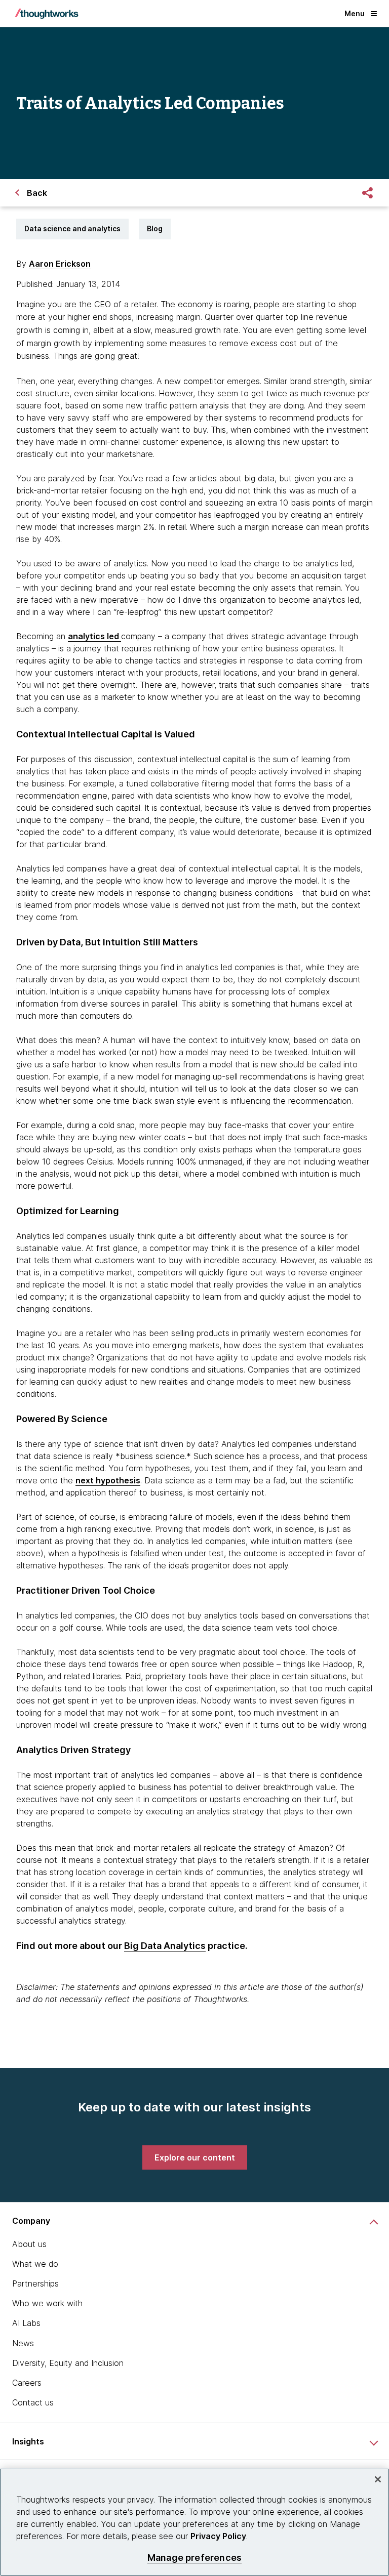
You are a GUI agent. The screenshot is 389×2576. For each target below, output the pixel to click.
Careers (27, 2383)
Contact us (33, 2402)
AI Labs (26, 2323)
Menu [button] (355, 13)
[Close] (378, 2479)
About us (29, 2244)
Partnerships (35, 2283)
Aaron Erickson (60, 264)
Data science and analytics (72, 228)
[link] (195, 2157)
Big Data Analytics (165, 1946)
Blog (155, 228)
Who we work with (47, 2303)
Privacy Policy (218, 2536)
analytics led (94, 636)
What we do (35, 2264)
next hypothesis (108, 1480)
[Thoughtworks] (47, 14)
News (23, 2343)
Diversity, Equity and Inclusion (68, 2363)
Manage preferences (194, 2558)
